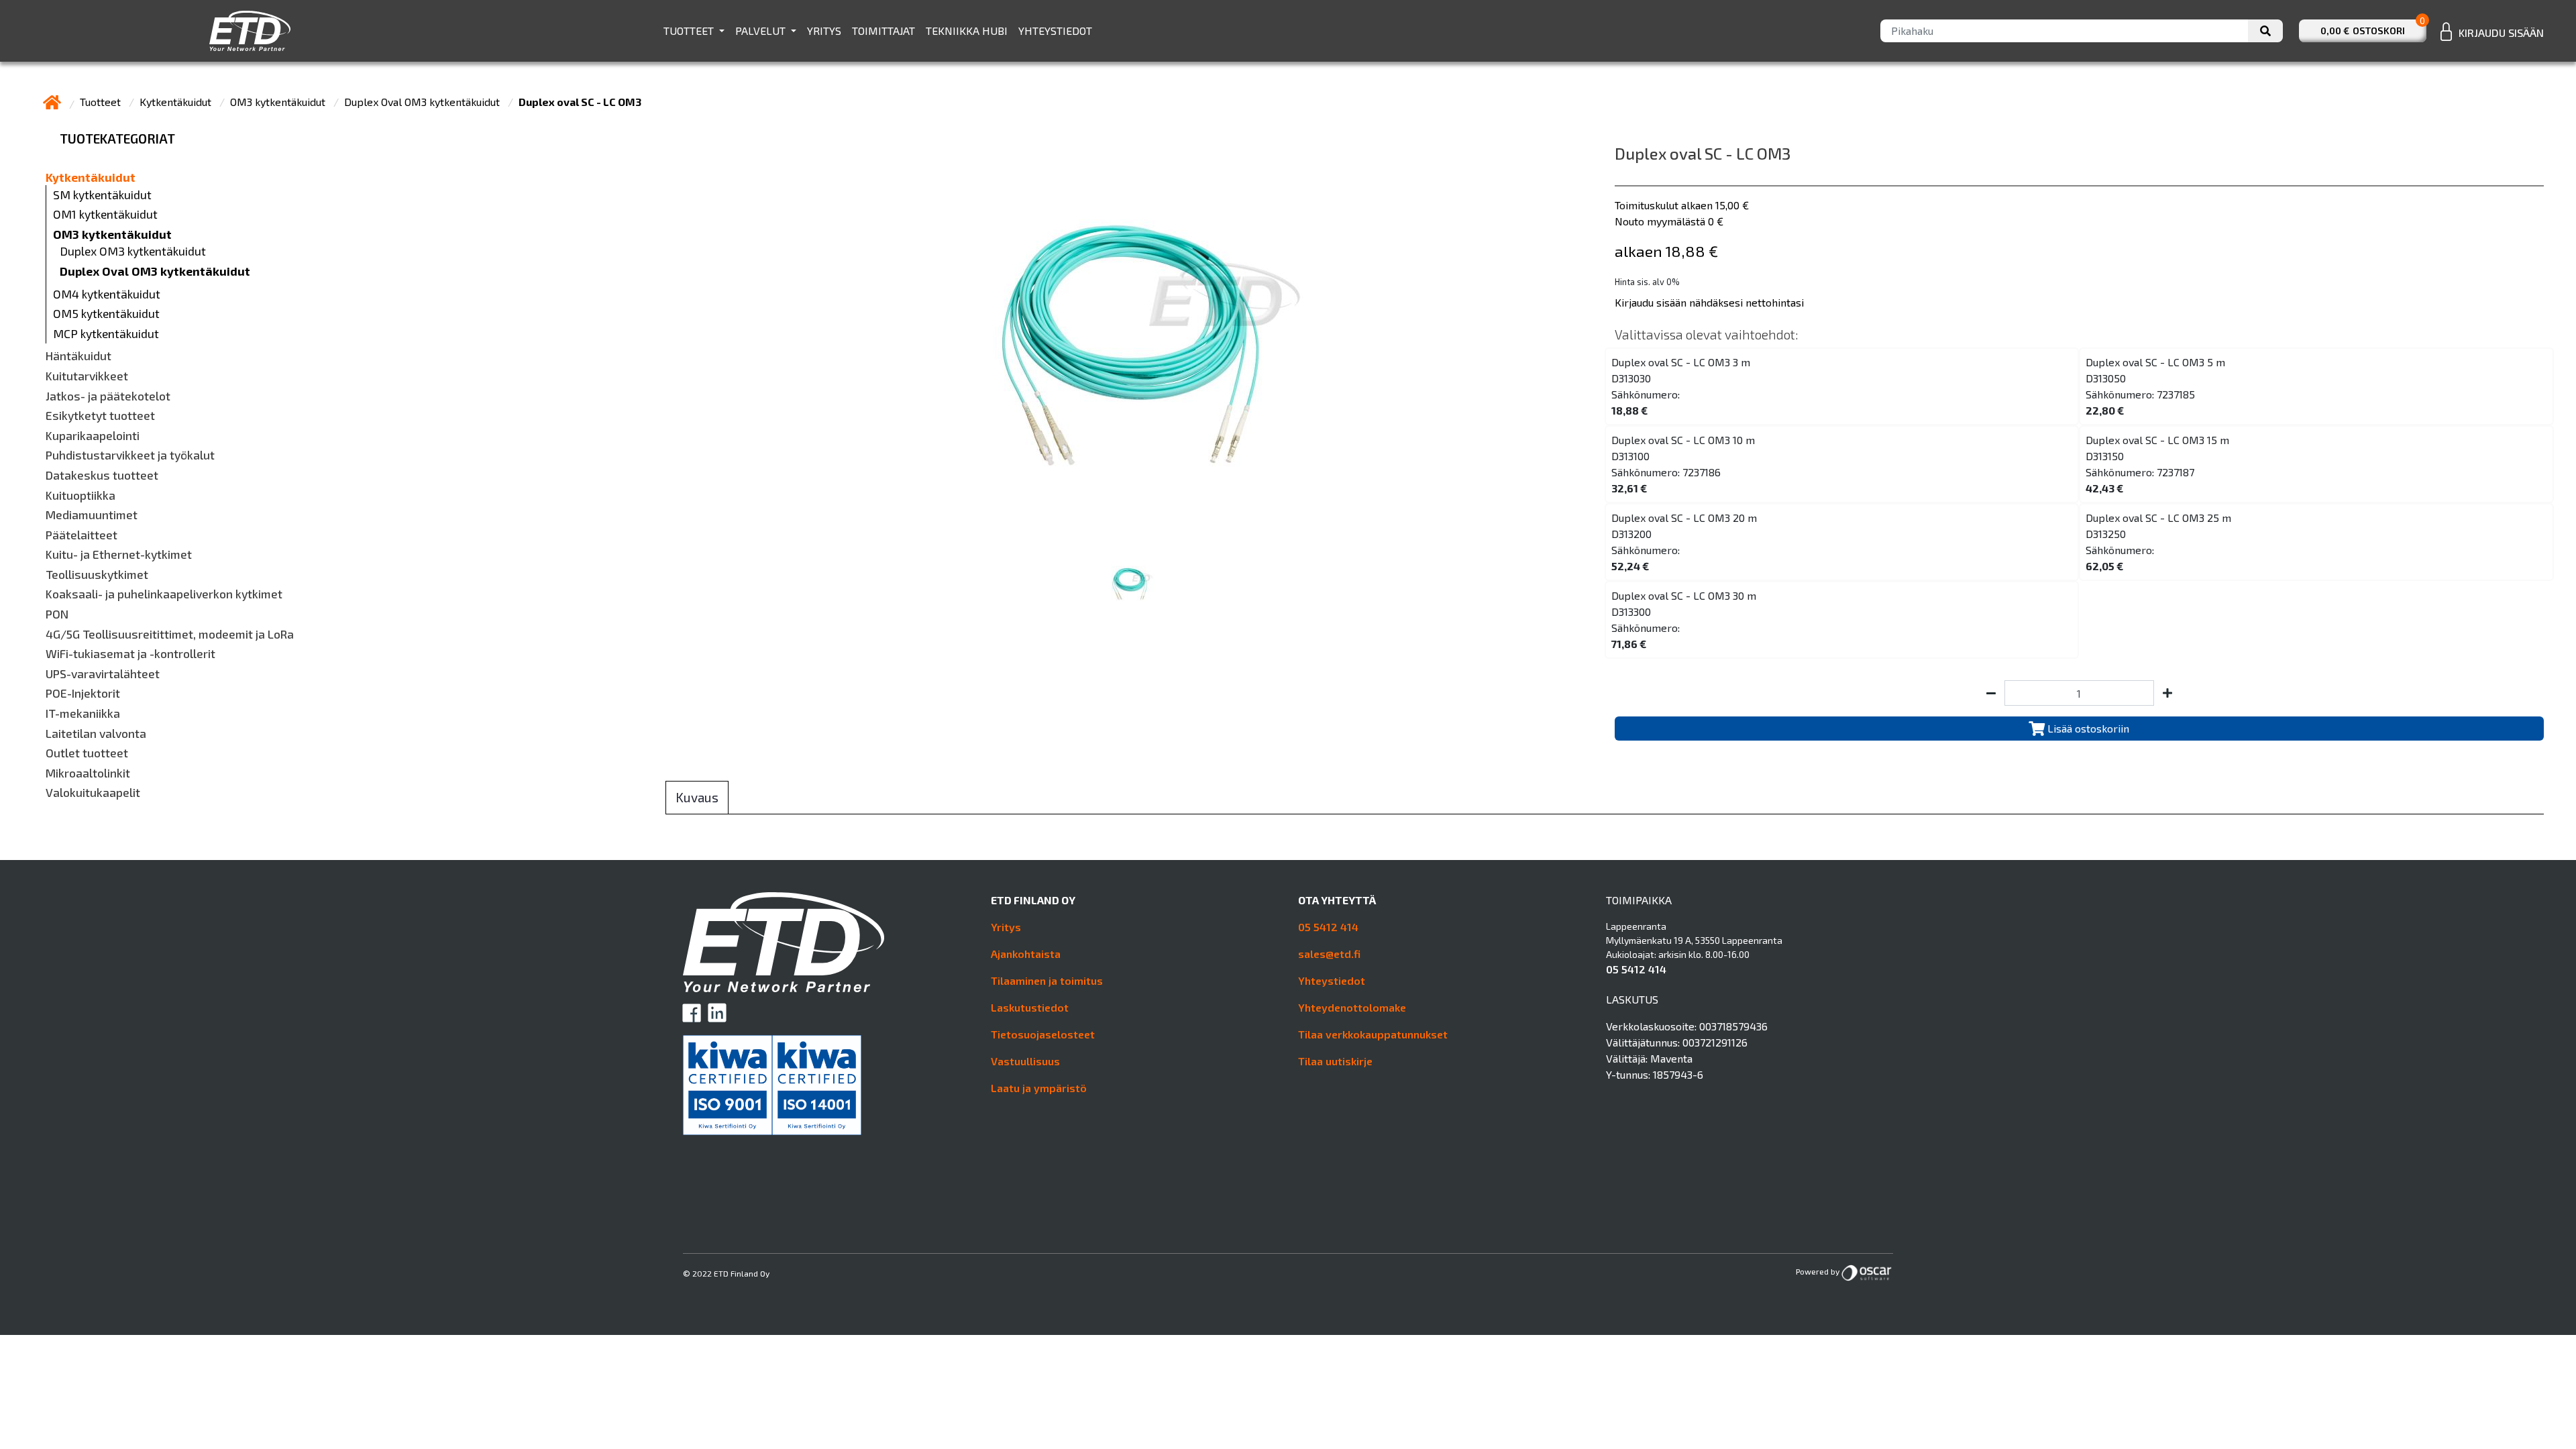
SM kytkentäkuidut (102, 195)
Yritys (824, 31)
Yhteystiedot (1055, 31)
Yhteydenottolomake (1352, 1007)
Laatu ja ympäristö (1039, 1088)
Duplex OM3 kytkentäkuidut (133, 251)
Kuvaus (697, 797)
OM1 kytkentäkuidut (105, 214)
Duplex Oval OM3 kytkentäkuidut (423, 102)
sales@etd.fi (1329, 954)
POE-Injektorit (83, 693)
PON (57, 614)
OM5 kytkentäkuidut (106, 314)
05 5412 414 (1328, 927)
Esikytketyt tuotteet (100, 416)
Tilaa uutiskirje (1335, 1061)
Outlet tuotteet (87, 753)
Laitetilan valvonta (96, 734)
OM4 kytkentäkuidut (107, 294)
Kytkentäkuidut (177, 102)
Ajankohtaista (1026, 954)
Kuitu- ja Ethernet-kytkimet (119, 554)
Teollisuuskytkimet (97, 575)
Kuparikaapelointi (93, 436)
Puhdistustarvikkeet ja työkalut (130, 455)
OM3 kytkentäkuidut (279, 102)
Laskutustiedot (1030, 1007)
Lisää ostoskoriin (2087, 728)
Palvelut (762, 31)
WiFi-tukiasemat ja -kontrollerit (130, 654)
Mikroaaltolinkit (88, 773)
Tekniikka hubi (967, 31)
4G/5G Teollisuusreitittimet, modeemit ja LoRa (170, 634)
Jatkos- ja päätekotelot (108, 396)
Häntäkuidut (78, 356)
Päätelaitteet (82, 535)
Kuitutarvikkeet (87, 376)
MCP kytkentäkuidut (106, 334)
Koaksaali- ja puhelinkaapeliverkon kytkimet (164, 594)
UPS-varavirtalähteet (103, 674)
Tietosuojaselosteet (1043, 1034)
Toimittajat (883, 31)
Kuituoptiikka (80, 495)
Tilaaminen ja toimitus (1047, 980)
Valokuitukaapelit (93, 793)
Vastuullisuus (1025, 1061)
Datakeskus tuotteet (102, 475)
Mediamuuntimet (92, 515)
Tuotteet (690, 31)
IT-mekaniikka (83, 713)
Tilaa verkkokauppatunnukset (1373, 1034)
